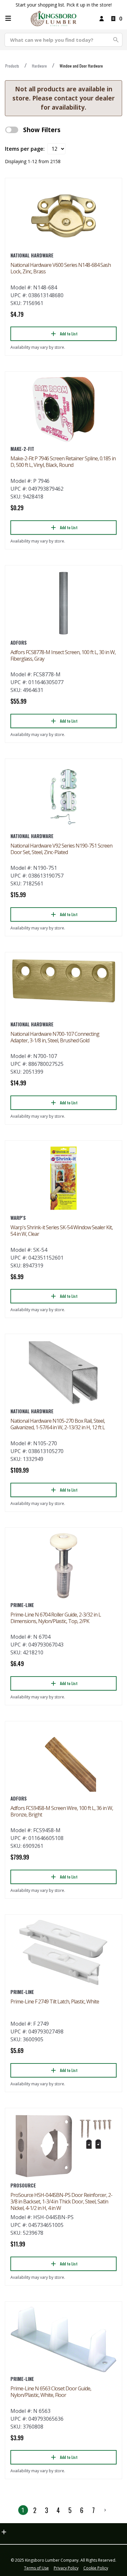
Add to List (69, 334)
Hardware (39, 66)
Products (12, 66)
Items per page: (25, 149)
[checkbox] (12, 130)
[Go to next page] (105, 2510)
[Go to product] (63, 216)
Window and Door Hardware (81, 66)
